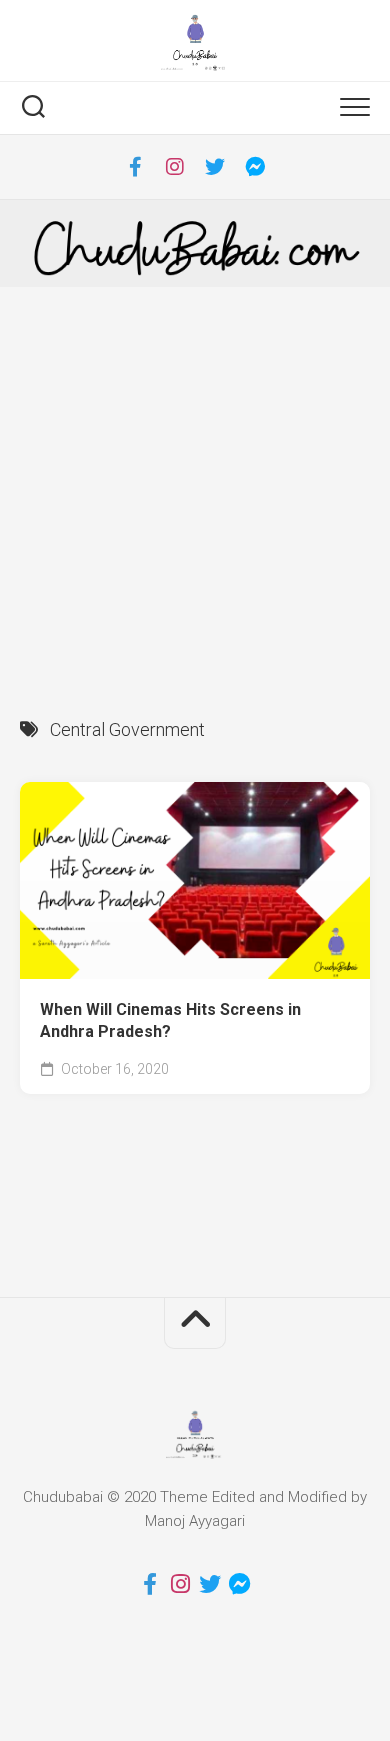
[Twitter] (215, 167)
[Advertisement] (195, 492)
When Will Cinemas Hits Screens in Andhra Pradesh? (170, 1021)
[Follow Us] (175, 167)
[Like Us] (135, 167)
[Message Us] (255, 167)
